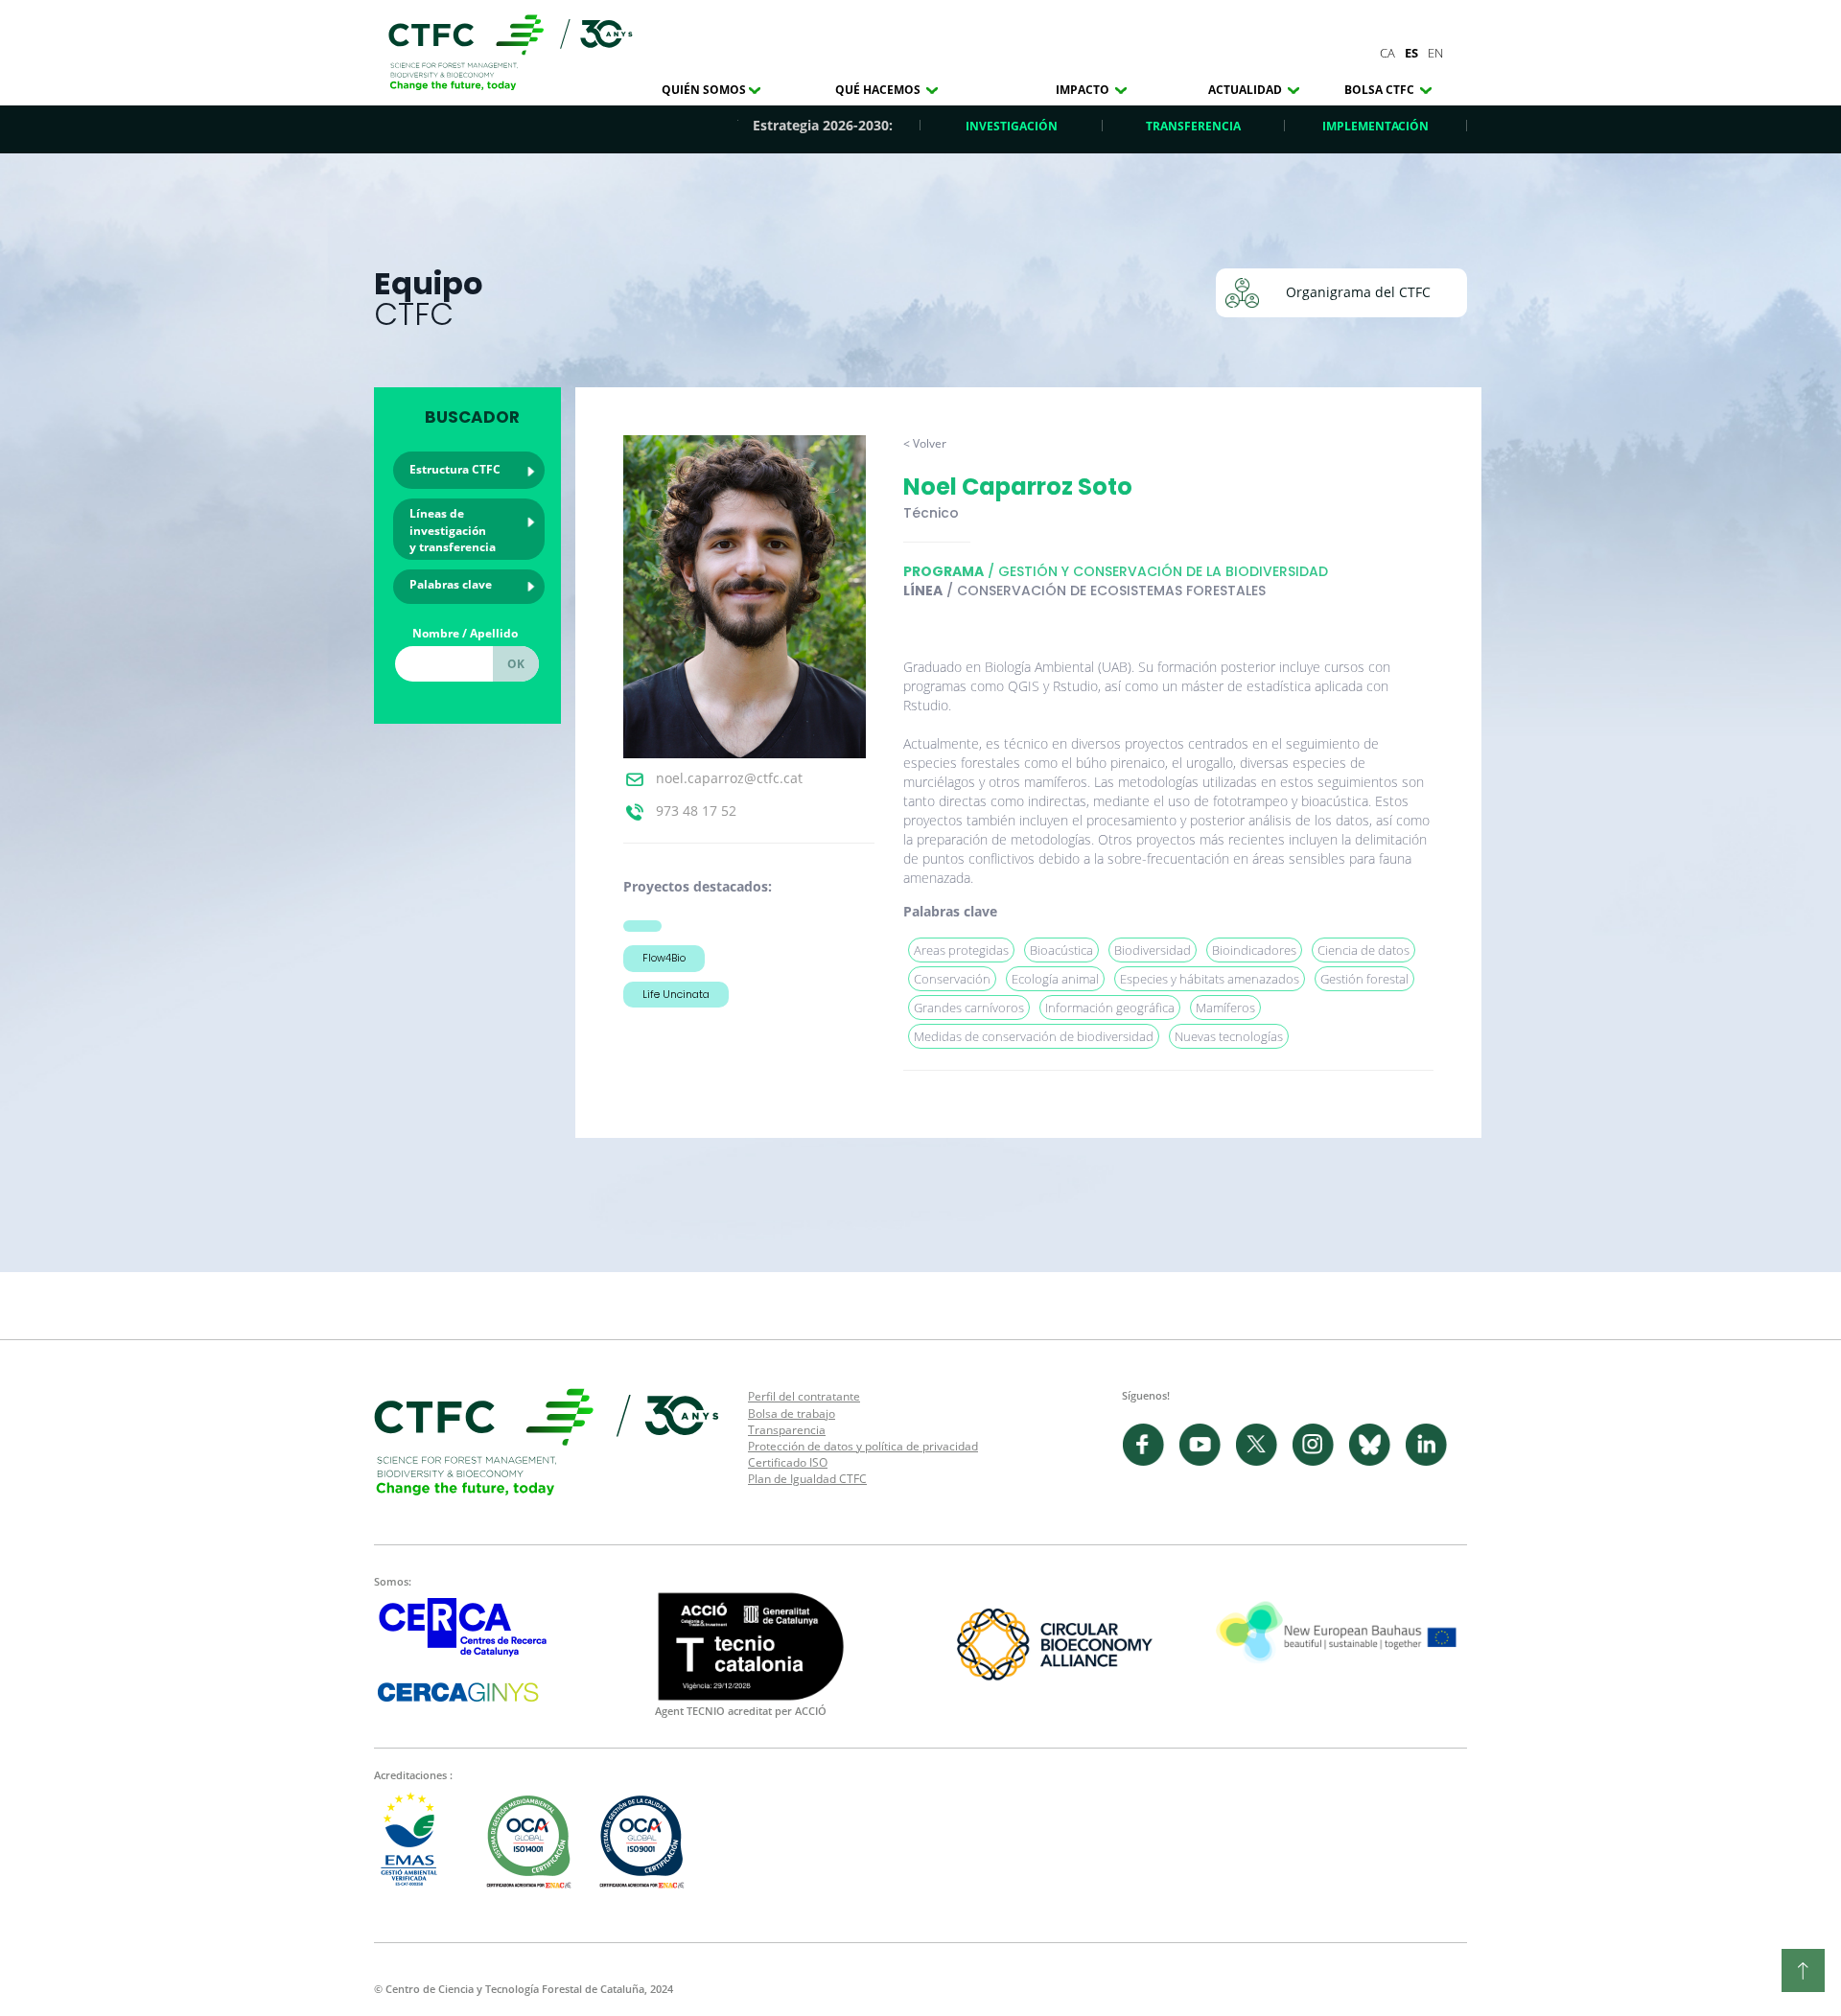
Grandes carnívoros (969, 1008)
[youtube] (1207, 1461)
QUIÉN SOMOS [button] (704, 90)
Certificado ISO (788, 1462)
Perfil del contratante (804, 1396)
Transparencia (787, 1430)
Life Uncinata (676, 994)
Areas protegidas (961, 950)
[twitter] (1263, 1461)
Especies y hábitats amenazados (1210, 979)
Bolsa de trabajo (792, 1414)
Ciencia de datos (1363, 950)
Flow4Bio (664, 958)
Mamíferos (1225, 1008)
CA (1387, 53)
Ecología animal (1055, 979)
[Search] (516, 664)
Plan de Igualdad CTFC (807, 1479)
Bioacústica (1061, 950)
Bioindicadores (1254, 950)
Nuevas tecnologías (1229, 1036)
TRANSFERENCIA (1193, 126)
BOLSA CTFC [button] (1381, 90)
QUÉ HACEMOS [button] (879, 90)
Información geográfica (1110, 1008)
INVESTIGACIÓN (1012, 126)
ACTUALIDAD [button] (1247, 90)
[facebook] (1150, 1461)
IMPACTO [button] (1084, 90)
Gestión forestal (1364, 979)
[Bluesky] (1376, 1461)
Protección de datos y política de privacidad (863, 1446)
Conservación (952, 979)
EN (1435, 53)
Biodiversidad (1153, 950)
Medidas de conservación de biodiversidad (1034, 1036)
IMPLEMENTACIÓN (1375, 126)
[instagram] (1320, 1461)
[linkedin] (1431, 1461)
